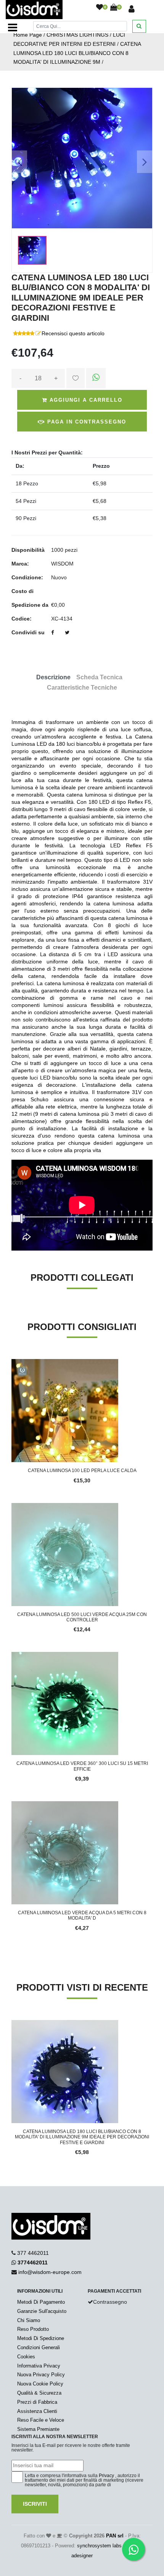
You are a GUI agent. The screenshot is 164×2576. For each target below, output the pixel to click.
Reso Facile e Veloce (41, 2420)
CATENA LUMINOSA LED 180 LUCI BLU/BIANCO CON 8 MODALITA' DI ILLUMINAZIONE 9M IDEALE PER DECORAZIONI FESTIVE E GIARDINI (82, 2137)
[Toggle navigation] (13, 27)
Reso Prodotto (33, 2329)
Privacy (106, 2476)
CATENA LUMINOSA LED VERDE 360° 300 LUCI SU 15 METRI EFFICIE (82, 1766)
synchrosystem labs (99, 2546)
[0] (100, 8)
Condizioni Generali (39, 2347)
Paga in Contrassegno (86, 422)
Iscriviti (35, 2504)
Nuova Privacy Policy (41, 2375)
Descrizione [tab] (53, 677)
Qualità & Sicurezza (39, 2393)
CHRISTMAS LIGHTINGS (77, 35)
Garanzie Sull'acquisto (42, 2311)
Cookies (26, 2357)
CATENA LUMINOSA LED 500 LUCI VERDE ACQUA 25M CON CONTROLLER (82, 1617)
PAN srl (115, 2536)
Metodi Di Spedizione (41, 2338)
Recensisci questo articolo (73, 333)
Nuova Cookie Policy (40, 2384)
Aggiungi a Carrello (85, 400)
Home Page (28, 35)
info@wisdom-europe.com (50, 2272)
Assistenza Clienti (37, 2411)
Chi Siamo (29, 2320)
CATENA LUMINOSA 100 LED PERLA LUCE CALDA (82, 1471)
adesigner (82, 2556)
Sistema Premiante (38, 2429)
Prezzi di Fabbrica (37, 2402)
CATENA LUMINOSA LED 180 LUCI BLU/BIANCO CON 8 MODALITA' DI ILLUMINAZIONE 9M (77, 53)
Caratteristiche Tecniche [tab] (82, 688)
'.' (13, 2024)
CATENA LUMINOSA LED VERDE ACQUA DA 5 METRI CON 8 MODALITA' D (82, 1915)
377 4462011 (33, 2253)
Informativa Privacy (39, 2366)
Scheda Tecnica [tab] (99, 677)
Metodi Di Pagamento (41, 2302)
